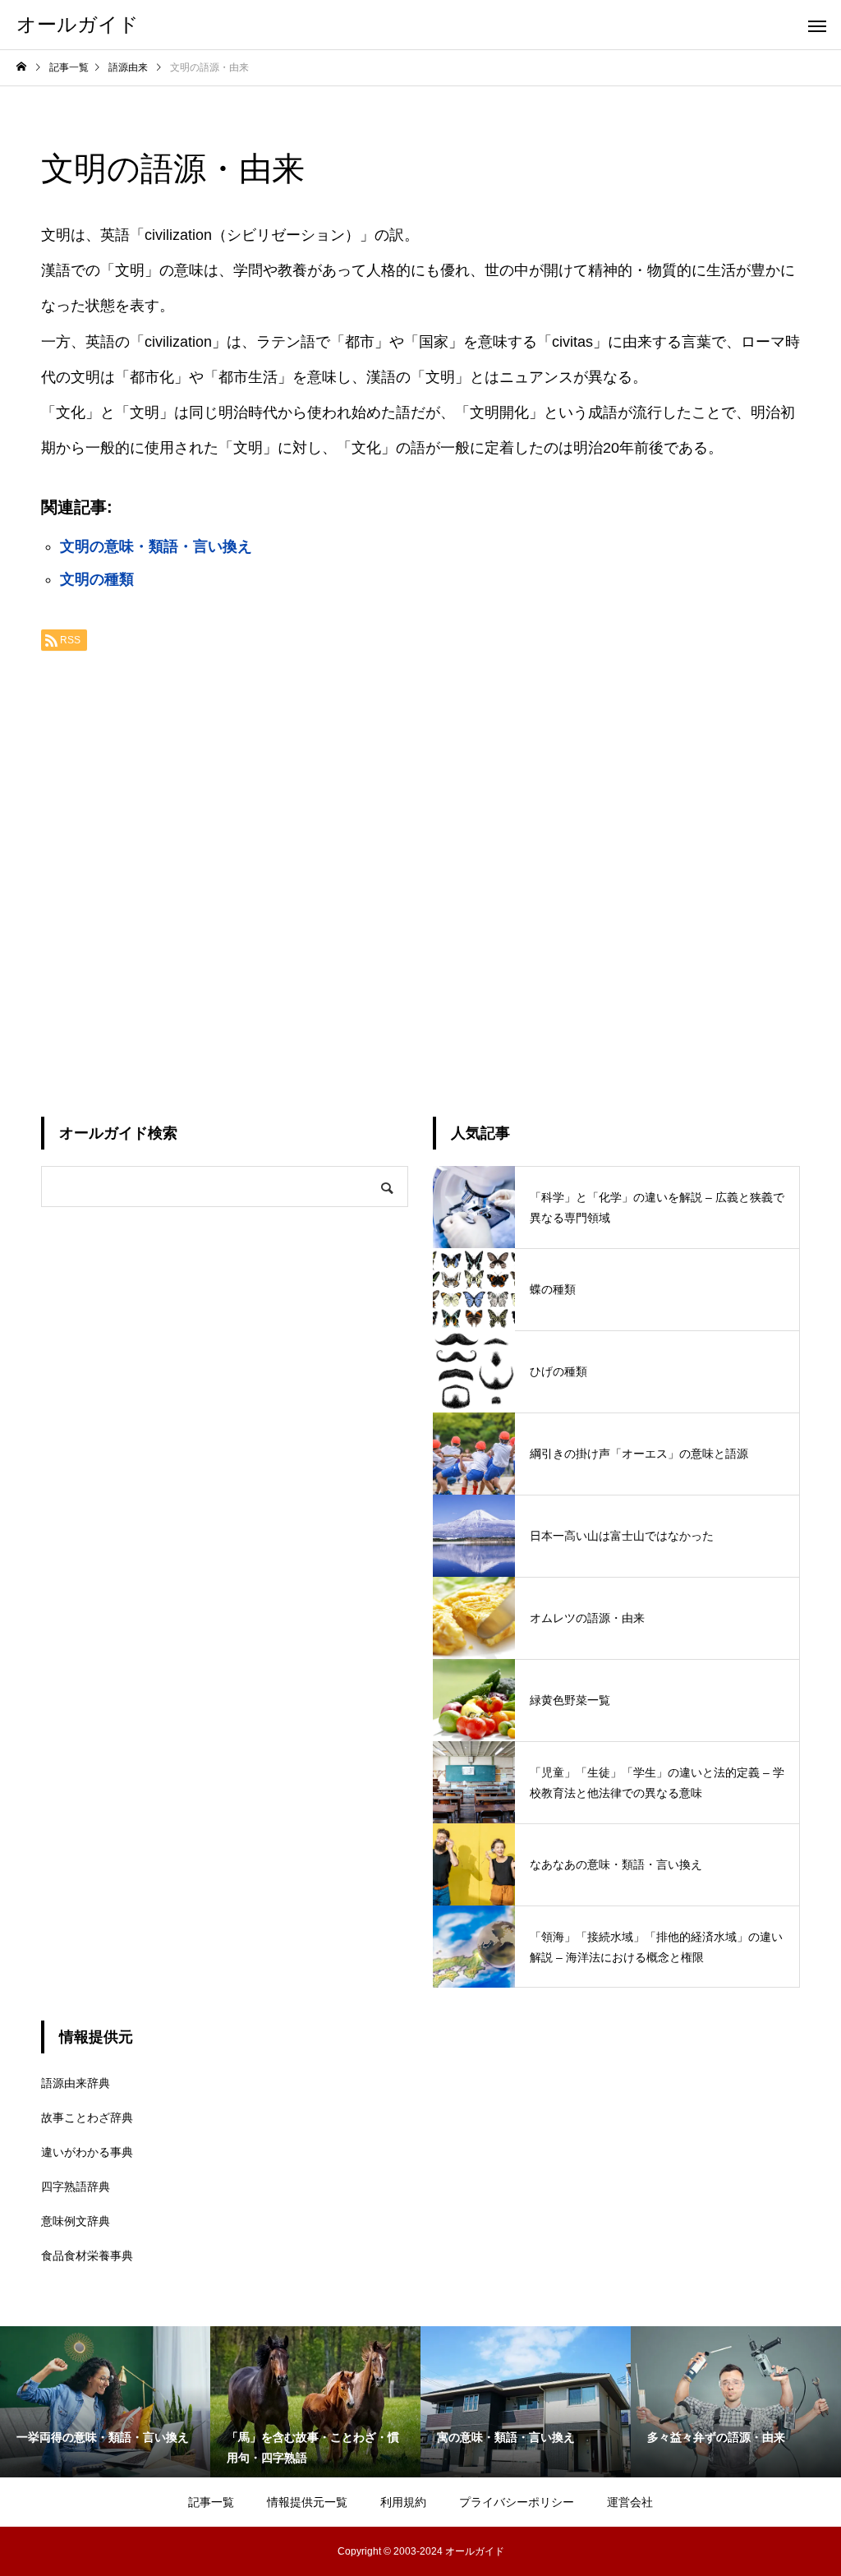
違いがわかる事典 (87, 2152)
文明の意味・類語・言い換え (156, 546)
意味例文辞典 (76, 2221)
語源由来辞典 (76, 2083)
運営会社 (630, 2502)
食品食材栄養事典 (87, 2256)
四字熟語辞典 (76, 2187)
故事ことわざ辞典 (87, 2117)
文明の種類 (97, 579)
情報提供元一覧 (307, 2502)
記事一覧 (211, 2502)
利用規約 (403, 2502)
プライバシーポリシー (517, 2502)
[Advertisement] (420, 878)
